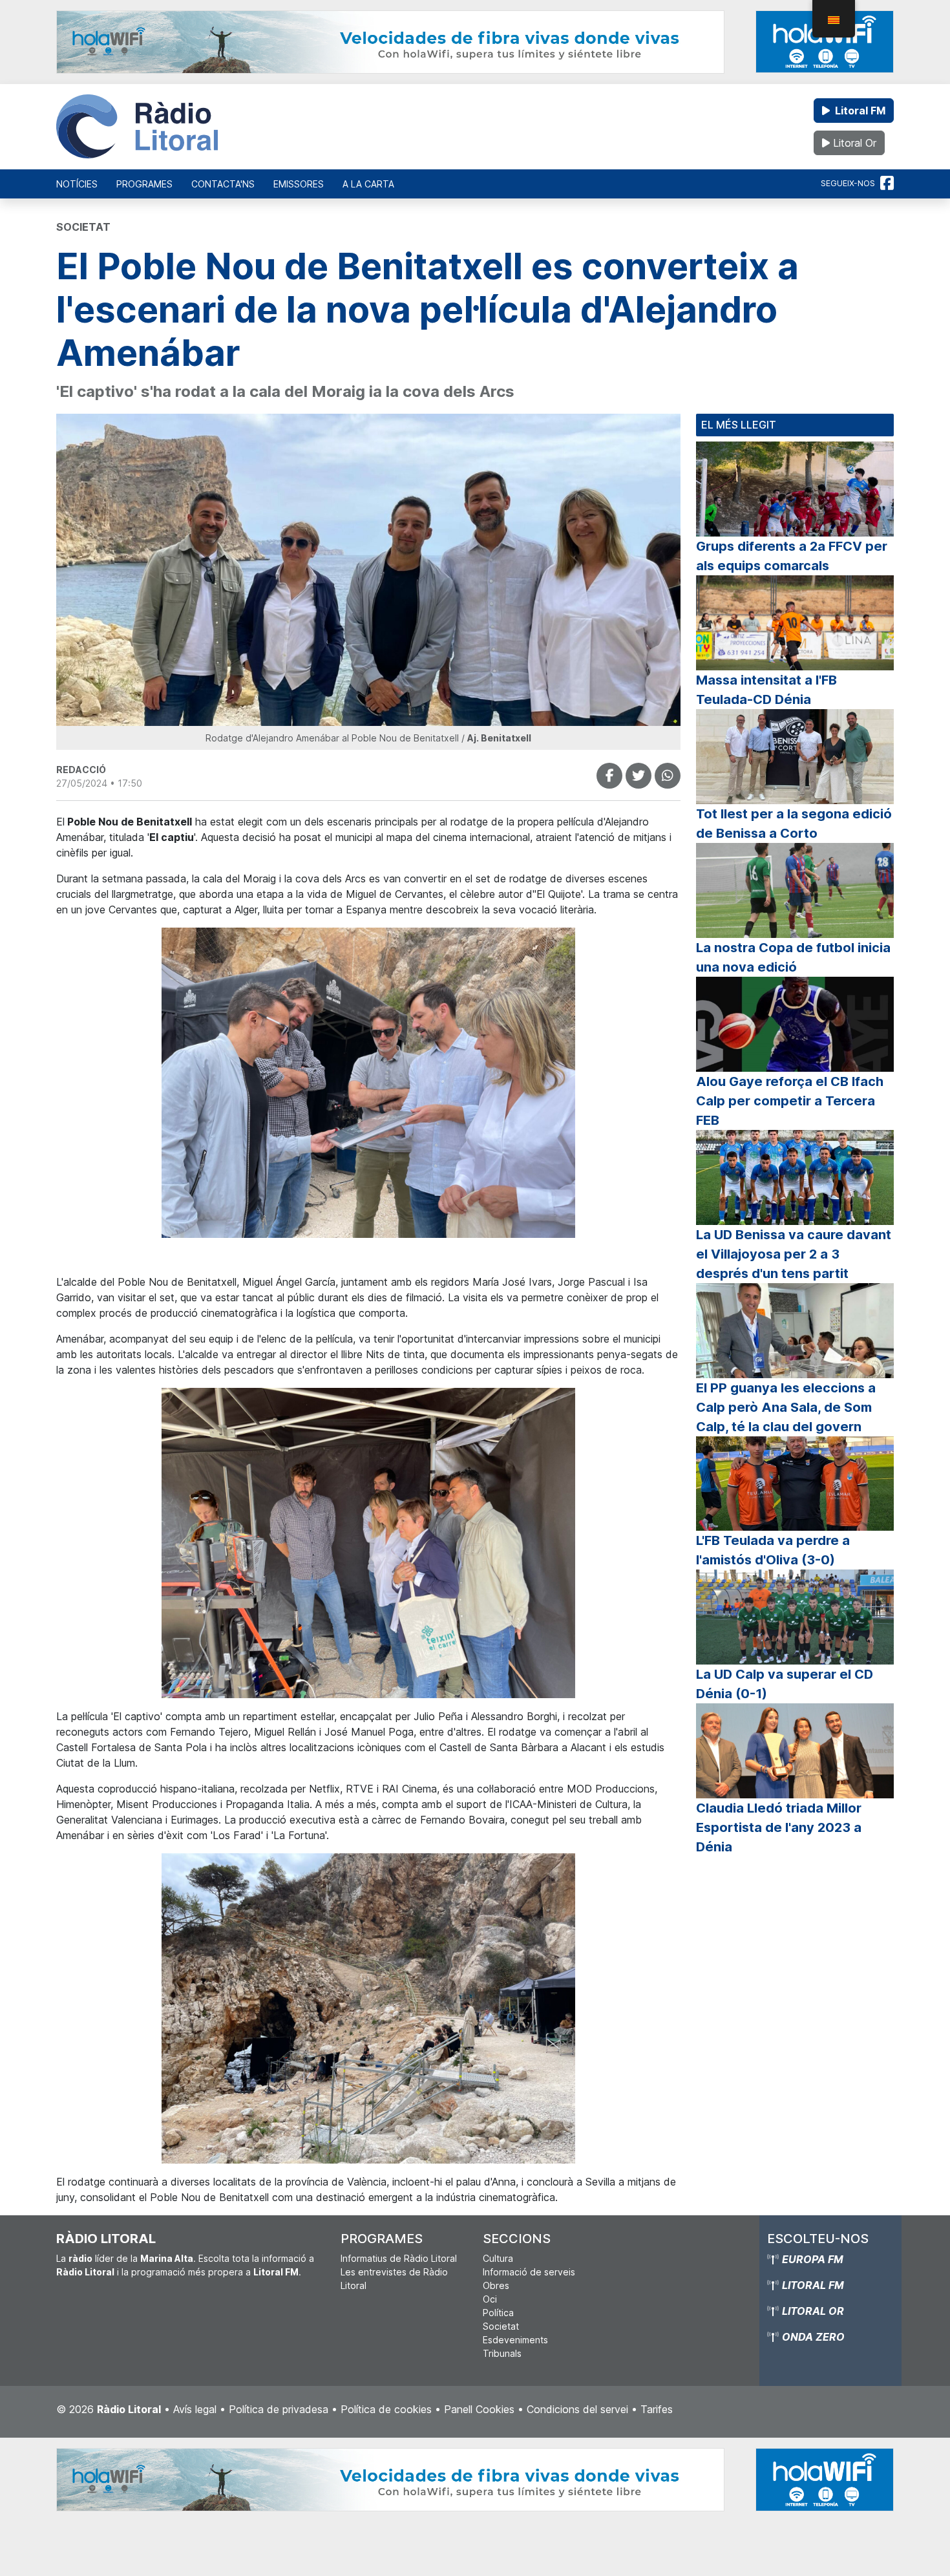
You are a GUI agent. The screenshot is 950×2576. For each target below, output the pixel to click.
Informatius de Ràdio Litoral (399, 2258)
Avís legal (195, 2409)
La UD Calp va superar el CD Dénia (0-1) (785, 1684)
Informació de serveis (529, 2272)
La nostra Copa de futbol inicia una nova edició (793, 957)
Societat (501, 2326)
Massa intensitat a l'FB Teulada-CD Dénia (766, 690)
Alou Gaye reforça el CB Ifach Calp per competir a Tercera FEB (790, 1101)
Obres (496, 2285)
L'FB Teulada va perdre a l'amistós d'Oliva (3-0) (773, 1550)
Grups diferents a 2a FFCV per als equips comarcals (792, 556)
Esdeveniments (515, 2340)
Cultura (498, 2258)
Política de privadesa (279, 2409)
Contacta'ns (223, 184)
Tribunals (502, 2353)
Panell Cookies (479, 2409)
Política (498, 2313)
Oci (490, 2299)
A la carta (368, 184)
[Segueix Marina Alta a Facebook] (887, 184)
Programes (144, 184)
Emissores (299, 184)
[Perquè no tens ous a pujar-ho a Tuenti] (639, 776)
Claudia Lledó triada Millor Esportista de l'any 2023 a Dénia (779, 1827)
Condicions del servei (577, 2409)
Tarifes (657, 2409)
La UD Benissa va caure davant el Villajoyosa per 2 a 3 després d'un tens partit (794, 1254)
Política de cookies (386, 2409)
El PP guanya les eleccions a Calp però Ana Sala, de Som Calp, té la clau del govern (786, 1407)
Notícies (77, 184)
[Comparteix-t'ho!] (609, 776)
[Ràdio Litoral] (137, 127)
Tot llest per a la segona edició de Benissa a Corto (794, 824)
